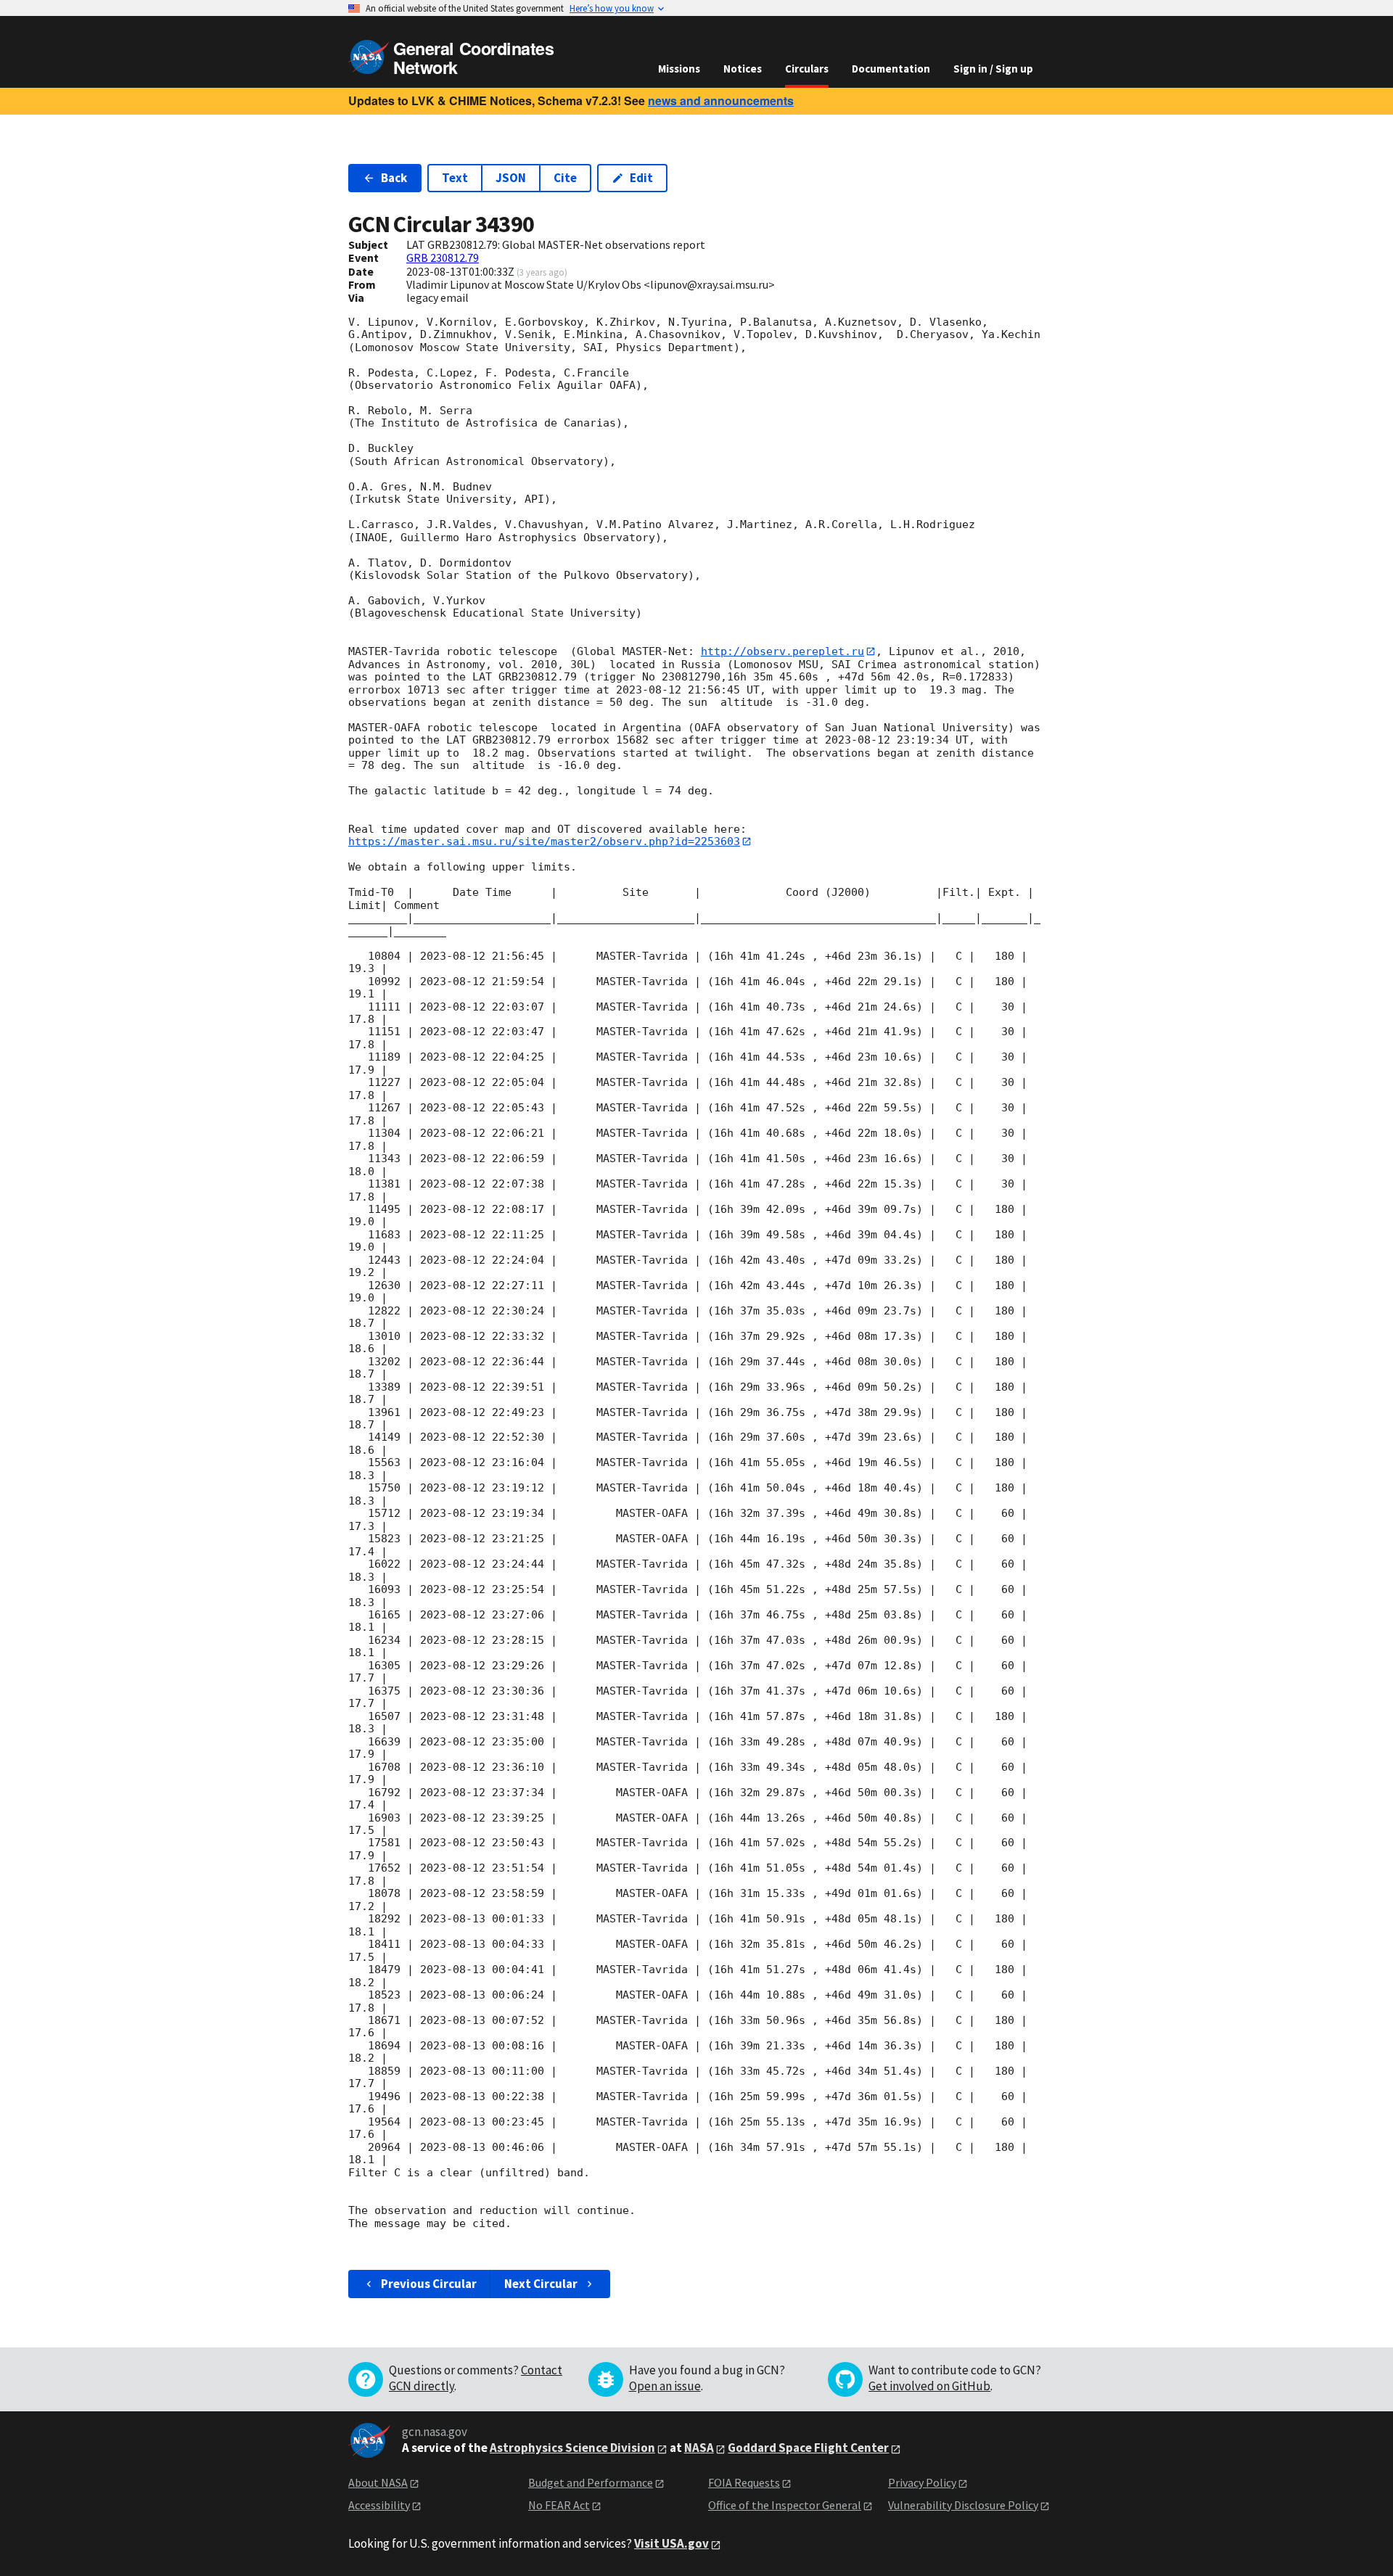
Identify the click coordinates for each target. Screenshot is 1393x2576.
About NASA (378, 2482)
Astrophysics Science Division (572, 2448)
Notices (743, 69)
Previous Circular (429, 2284)
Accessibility (379, 2505)
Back (394, 178)
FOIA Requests (744, 2482)
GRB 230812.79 (443, 258)
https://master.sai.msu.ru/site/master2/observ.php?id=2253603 (544, 841)
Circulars (807, 69)
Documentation (891, 69)
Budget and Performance (591, 2482)
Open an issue (665, 2386)
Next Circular (541, 2284)
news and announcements (721, 100)
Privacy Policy (922, 2482)
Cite (565, 178)
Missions (679, 69)
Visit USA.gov (671, 2543)
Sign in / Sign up (993, 69)
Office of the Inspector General (785, 2505)
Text (455, 178)
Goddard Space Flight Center (808, 2448)
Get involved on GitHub (929, 2386)
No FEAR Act (559, 2505)
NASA (699, 2448)
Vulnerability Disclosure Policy (963, 2505)
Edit (641, 178)
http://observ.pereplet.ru (782, 651)
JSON (511, 178)
